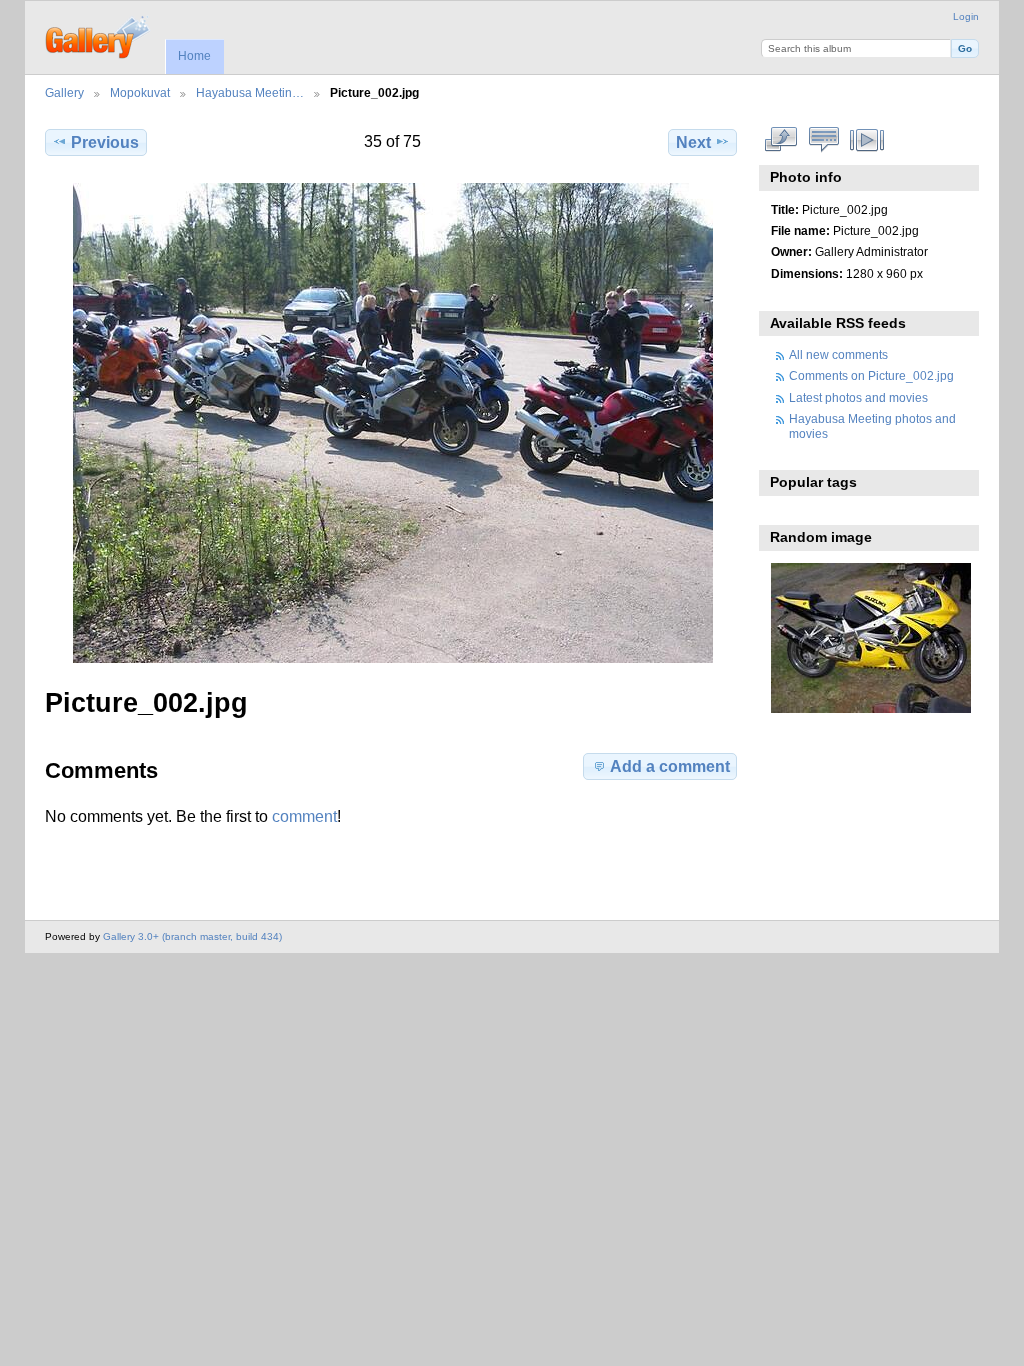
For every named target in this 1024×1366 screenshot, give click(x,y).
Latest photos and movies (858, 397)
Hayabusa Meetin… (250, 92)
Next (693, 142)
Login (966, 16)
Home (194, 56)
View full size (781, 140)
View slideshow (867, 140)
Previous (105, 142)
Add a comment (670, 766)
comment (304, 816)
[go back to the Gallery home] (98, 35)
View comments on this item (824, 140)
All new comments (838, 354)
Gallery (64, 92)
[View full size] (393, 423)
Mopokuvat (140, 92)
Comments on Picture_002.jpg (871, 375)
